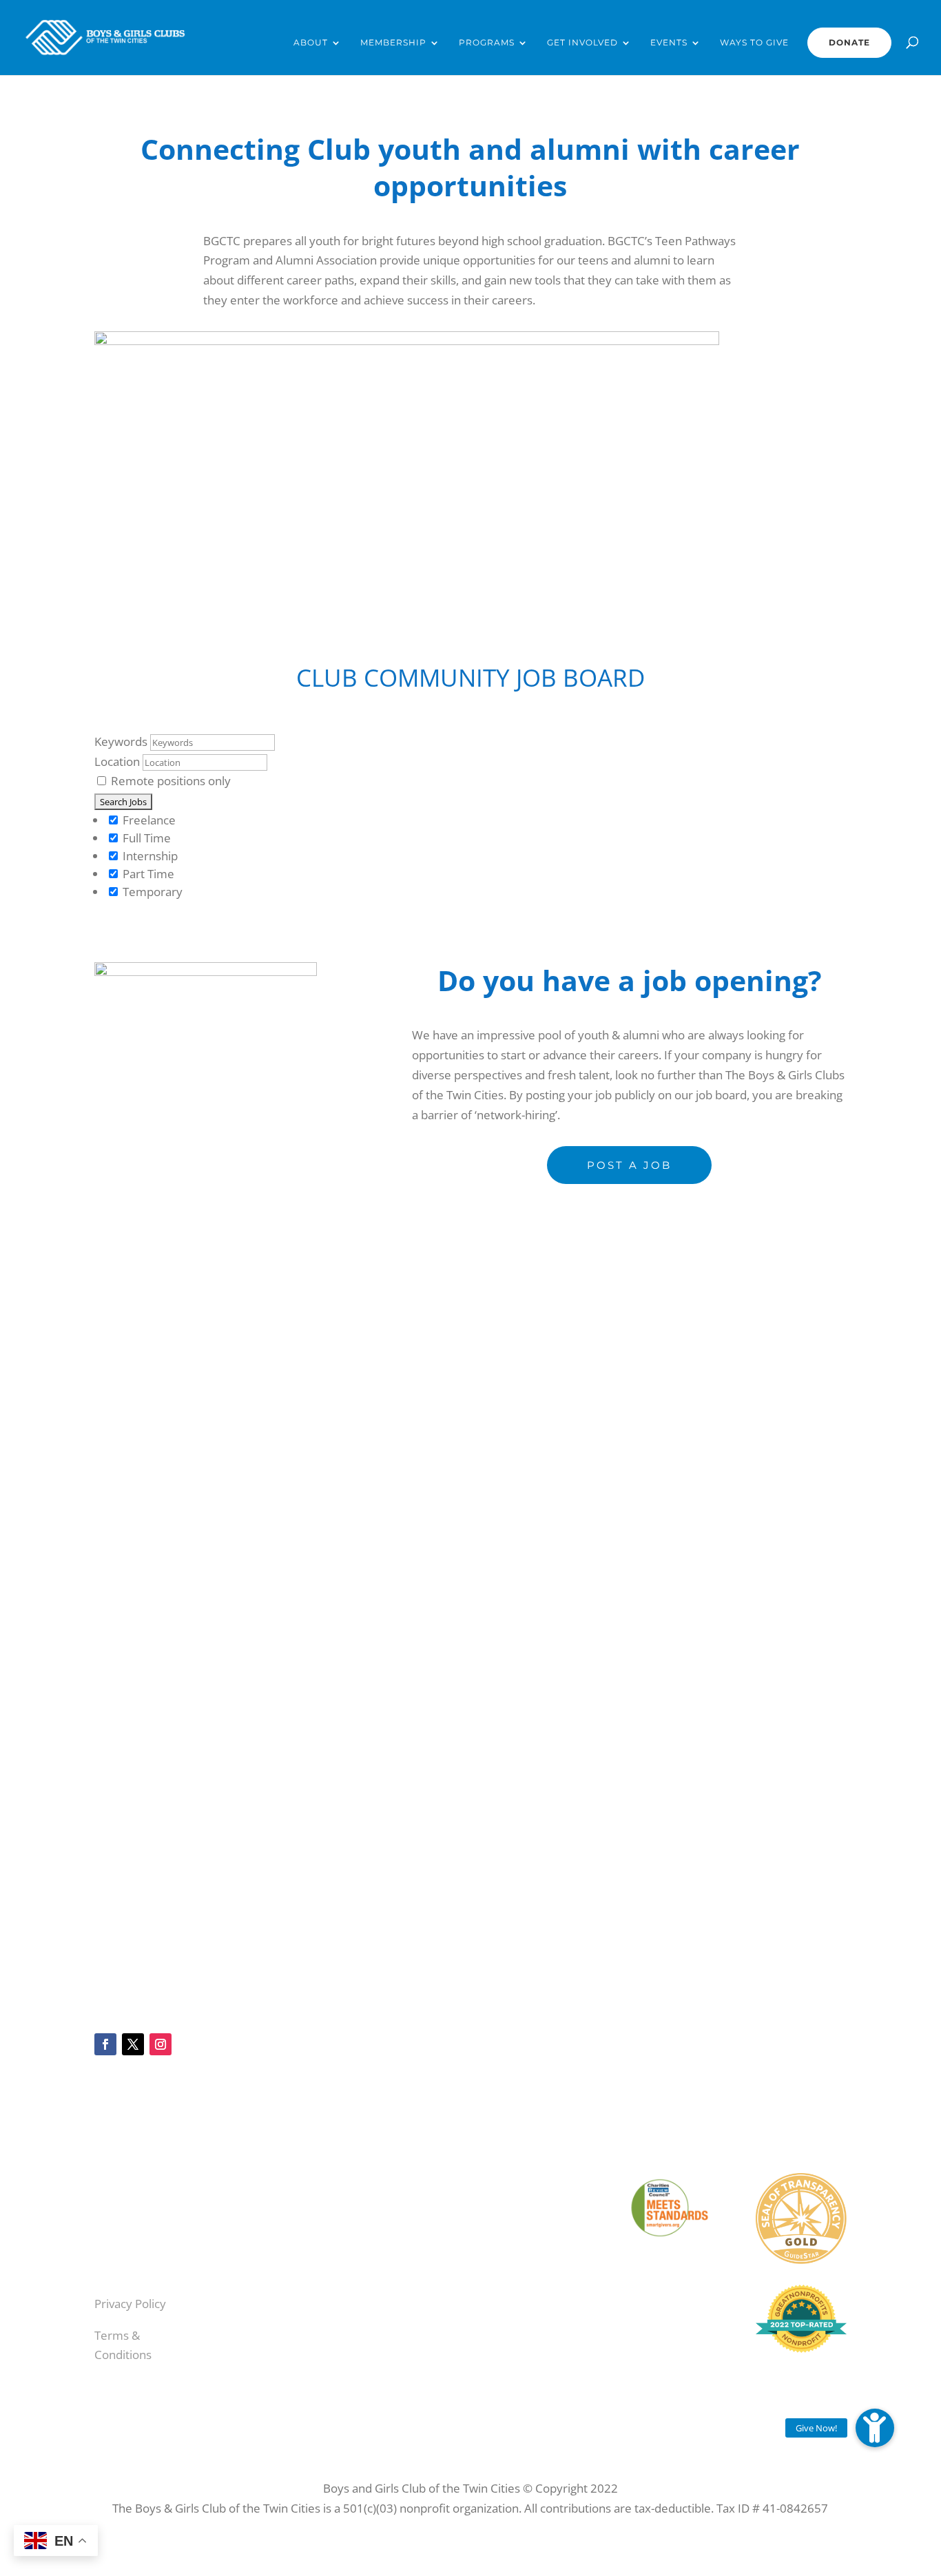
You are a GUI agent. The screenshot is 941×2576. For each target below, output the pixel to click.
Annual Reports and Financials (135, 2219)
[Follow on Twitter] (399, 2234)
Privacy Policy (130, 2304)
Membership (393, 43)
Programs (487, 43)
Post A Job (629, 1165)
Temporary (151, 892)
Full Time (145, 838)
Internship (149, 856)
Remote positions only (171, 781)
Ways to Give (754, 43)
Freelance (148, 820)
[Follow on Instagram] (161, 2044)
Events (669, 43)
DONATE (849, 42)
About (311, 43)
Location (117, 761)
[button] (875, 2428)
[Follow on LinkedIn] (399, 2258)
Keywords (121, 741)
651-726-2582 (544, 2430)
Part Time (147, 874)
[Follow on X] (133, 2044)
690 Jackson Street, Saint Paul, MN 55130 (534, 2328)
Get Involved (582, 43)
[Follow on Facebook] (105, 2044)
